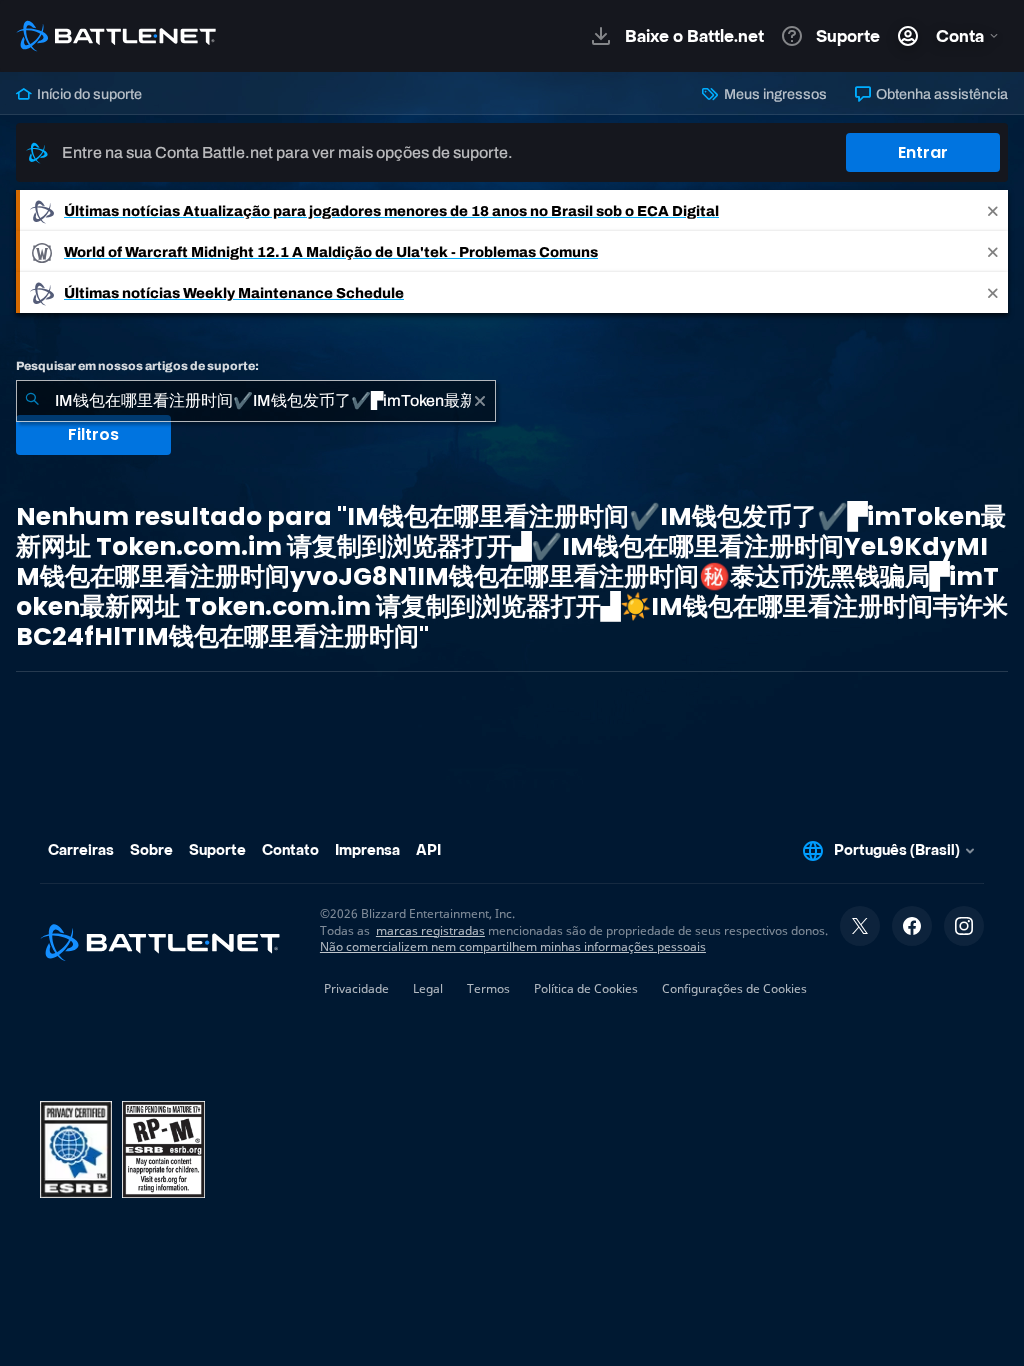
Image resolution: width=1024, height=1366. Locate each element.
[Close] (993, 210)
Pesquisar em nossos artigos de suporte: (137, 366)
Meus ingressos (773, 94)
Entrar (923, 152)
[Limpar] (480, 401)
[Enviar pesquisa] (32, 401)
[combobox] (256, 401)
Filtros (93, 434)
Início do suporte (88, 94)
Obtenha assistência (940, 94)
